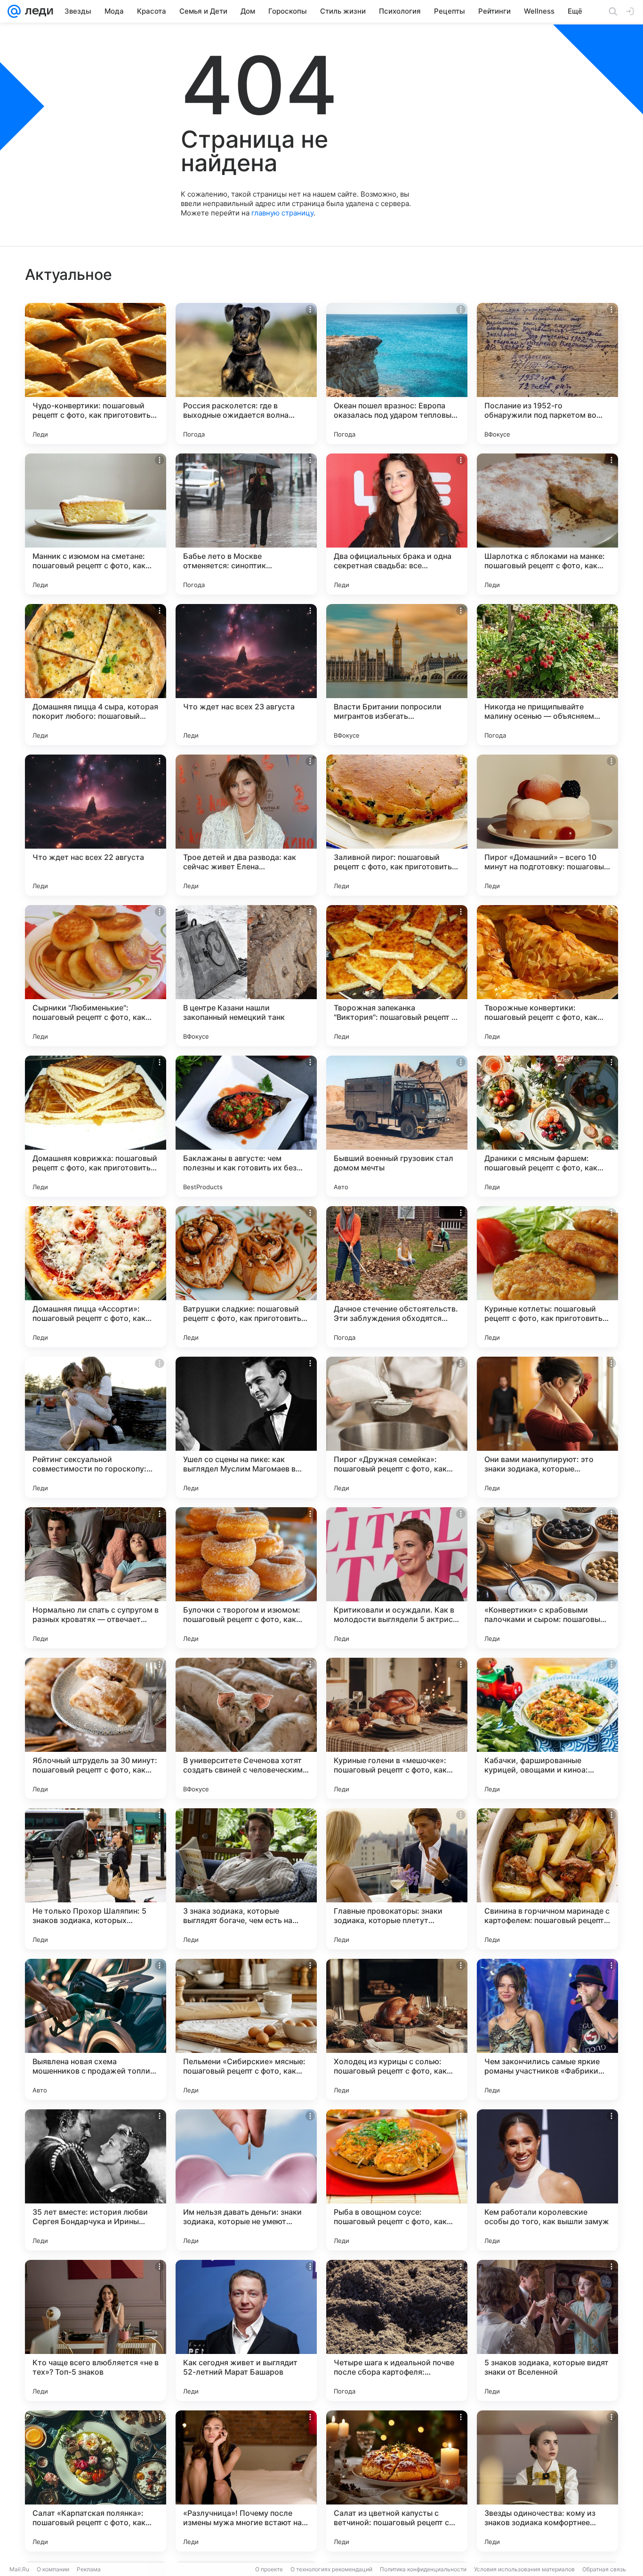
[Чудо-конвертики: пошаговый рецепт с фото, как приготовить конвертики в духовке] (96, 374)
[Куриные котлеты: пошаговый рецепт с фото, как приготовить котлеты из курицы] (547, 1277)
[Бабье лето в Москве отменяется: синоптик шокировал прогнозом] (246, 524)
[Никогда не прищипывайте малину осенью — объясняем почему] (547, 675)
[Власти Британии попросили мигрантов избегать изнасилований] (397, 675)
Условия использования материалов (524, 2569)
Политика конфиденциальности (423, 2569)
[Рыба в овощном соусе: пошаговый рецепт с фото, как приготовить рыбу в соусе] (397, 2180)
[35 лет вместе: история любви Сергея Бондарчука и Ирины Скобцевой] (96, 2180)
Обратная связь (604, 2569)
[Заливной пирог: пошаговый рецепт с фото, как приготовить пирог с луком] (397, 825)
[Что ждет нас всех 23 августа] (246, 675)
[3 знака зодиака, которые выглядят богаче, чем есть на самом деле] (246, 1879)
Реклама (89, 2569)
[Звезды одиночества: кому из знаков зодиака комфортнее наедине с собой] (547, 2481)
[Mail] (14, 11)
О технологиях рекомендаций (331, 2569)
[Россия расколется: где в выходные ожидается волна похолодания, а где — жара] (246, 374)
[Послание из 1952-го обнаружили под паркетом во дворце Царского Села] (547, 374)
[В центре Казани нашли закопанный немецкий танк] (246, 976)
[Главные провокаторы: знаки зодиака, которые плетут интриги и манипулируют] (397, 1879)
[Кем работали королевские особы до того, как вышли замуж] (547, 2180)
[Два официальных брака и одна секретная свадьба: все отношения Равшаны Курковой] (397, 524)
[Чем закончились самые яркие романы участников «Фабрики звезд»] (547, 2029)
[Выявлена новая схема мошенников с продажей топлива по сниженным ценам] (96, 2029)
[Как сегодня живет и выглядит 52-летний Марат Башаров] (246, 2330)
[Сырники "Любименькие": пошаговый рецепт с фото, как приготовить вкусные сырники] (96, 976)
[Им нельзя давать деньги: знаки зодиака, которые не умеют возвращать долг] (246, 2180)
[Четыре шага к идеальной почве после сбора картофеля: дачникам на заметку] (397, 2330)
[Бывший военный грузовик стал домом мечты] (397, 1126)
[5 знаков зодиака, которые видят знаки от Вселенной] (547, 2330)
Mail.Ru (19, 2569)
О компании (53, 2569)
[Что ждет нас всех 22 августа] (96, 825)
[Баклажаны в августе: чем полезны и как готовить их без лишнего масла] (246, 1126)
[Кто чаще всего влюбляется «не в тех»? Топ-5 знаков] (96, 2330)
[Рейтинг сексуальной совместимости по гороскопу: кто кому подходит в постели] (96, 1427)
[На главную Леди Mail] (37, 11)
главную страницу (282, 213)
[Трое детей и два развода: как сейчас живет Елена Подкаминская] (246, 825)
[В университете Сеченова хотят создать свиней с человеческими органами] (246, 1728)
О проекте (269, 2569)
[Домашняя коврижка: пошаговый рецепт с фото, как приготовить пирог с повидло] (96, 1126)
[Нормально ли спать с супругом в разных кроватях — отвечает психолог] (96, 1578)
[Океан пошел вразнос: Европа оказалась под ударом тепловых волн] (397, 374)
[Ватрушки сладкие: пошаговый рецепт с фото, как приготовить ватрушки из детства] (246, 1277)
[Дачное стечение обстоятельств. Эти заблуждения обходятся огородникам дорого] (397, 1277)
